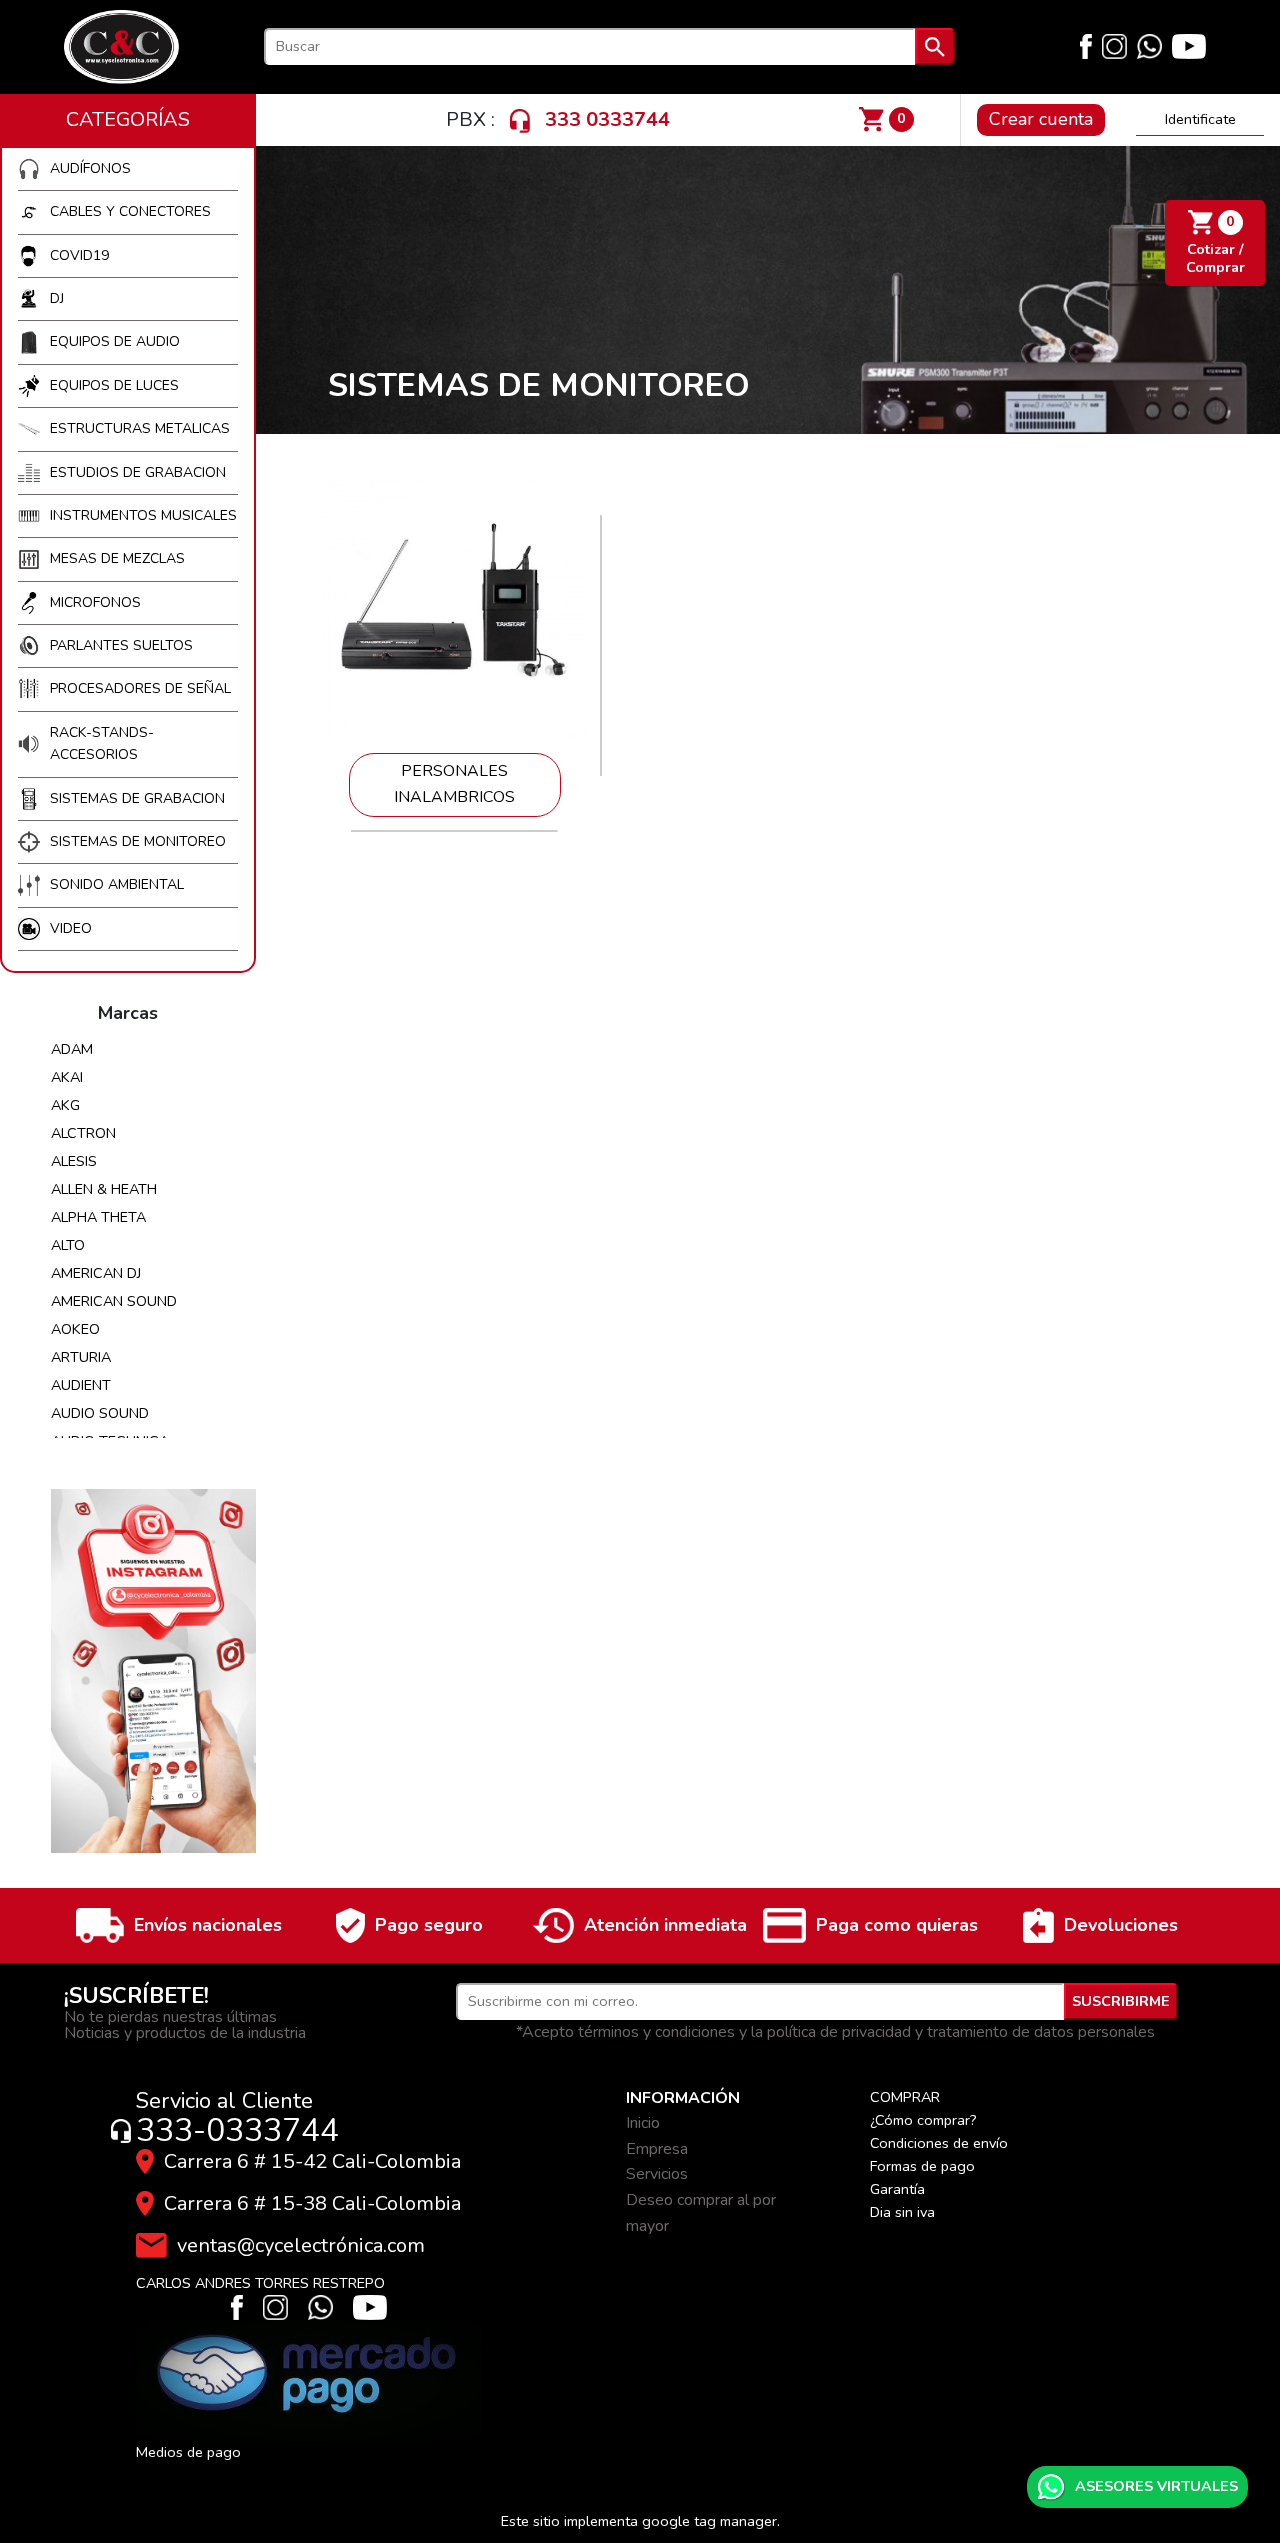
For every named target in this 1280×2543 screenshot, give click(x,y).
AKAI (67, 1077)
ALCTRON (83, 1133)
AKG (65, 1105)
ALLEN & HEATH (104, 1189)
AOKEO (75, 1329)
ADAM (72, 1049)
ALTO (68, 1245)
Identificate (1200, 119)
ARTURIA (81, 1357)
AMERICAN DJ (96, 1273)
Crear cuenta (1041, 119)
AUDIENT (81, 1385)
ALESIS (74, 1161)
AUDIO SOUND (100, 1413)
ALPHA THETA (98, 1217)
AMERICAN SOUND (114, 1301)
